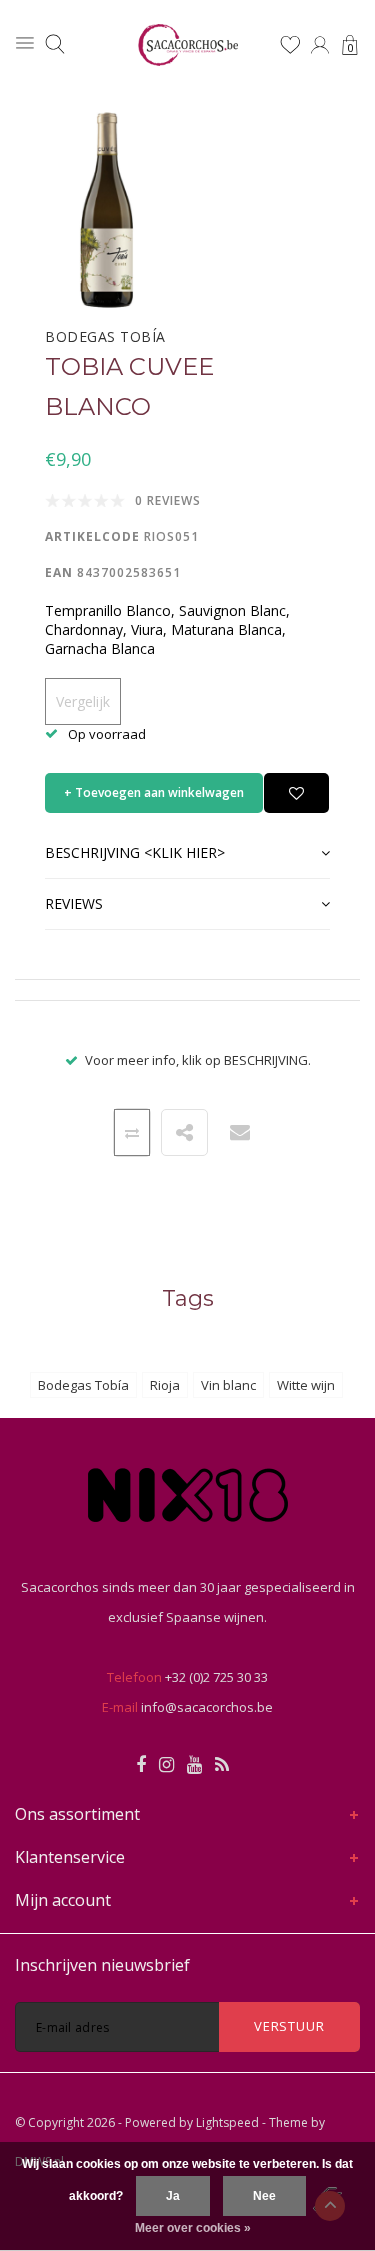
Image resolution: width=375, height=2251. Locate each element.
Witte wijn (306, 1385)
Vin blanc (228, 1385)
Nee (264, 2196)
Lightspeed (227, 2122)
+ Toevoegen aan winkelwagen (154, 792)
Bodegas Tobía (83, 1385)
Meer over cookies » (193, 2228)
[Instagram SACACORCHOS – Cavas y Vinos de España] (166, 1765)
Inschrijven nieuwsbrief (102, 1965)
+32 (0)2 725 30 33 (216, 1677)
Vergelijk (83, 701)
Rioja (165, 1385)
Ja (173, 2196)
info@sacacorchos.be (207, 1707)
